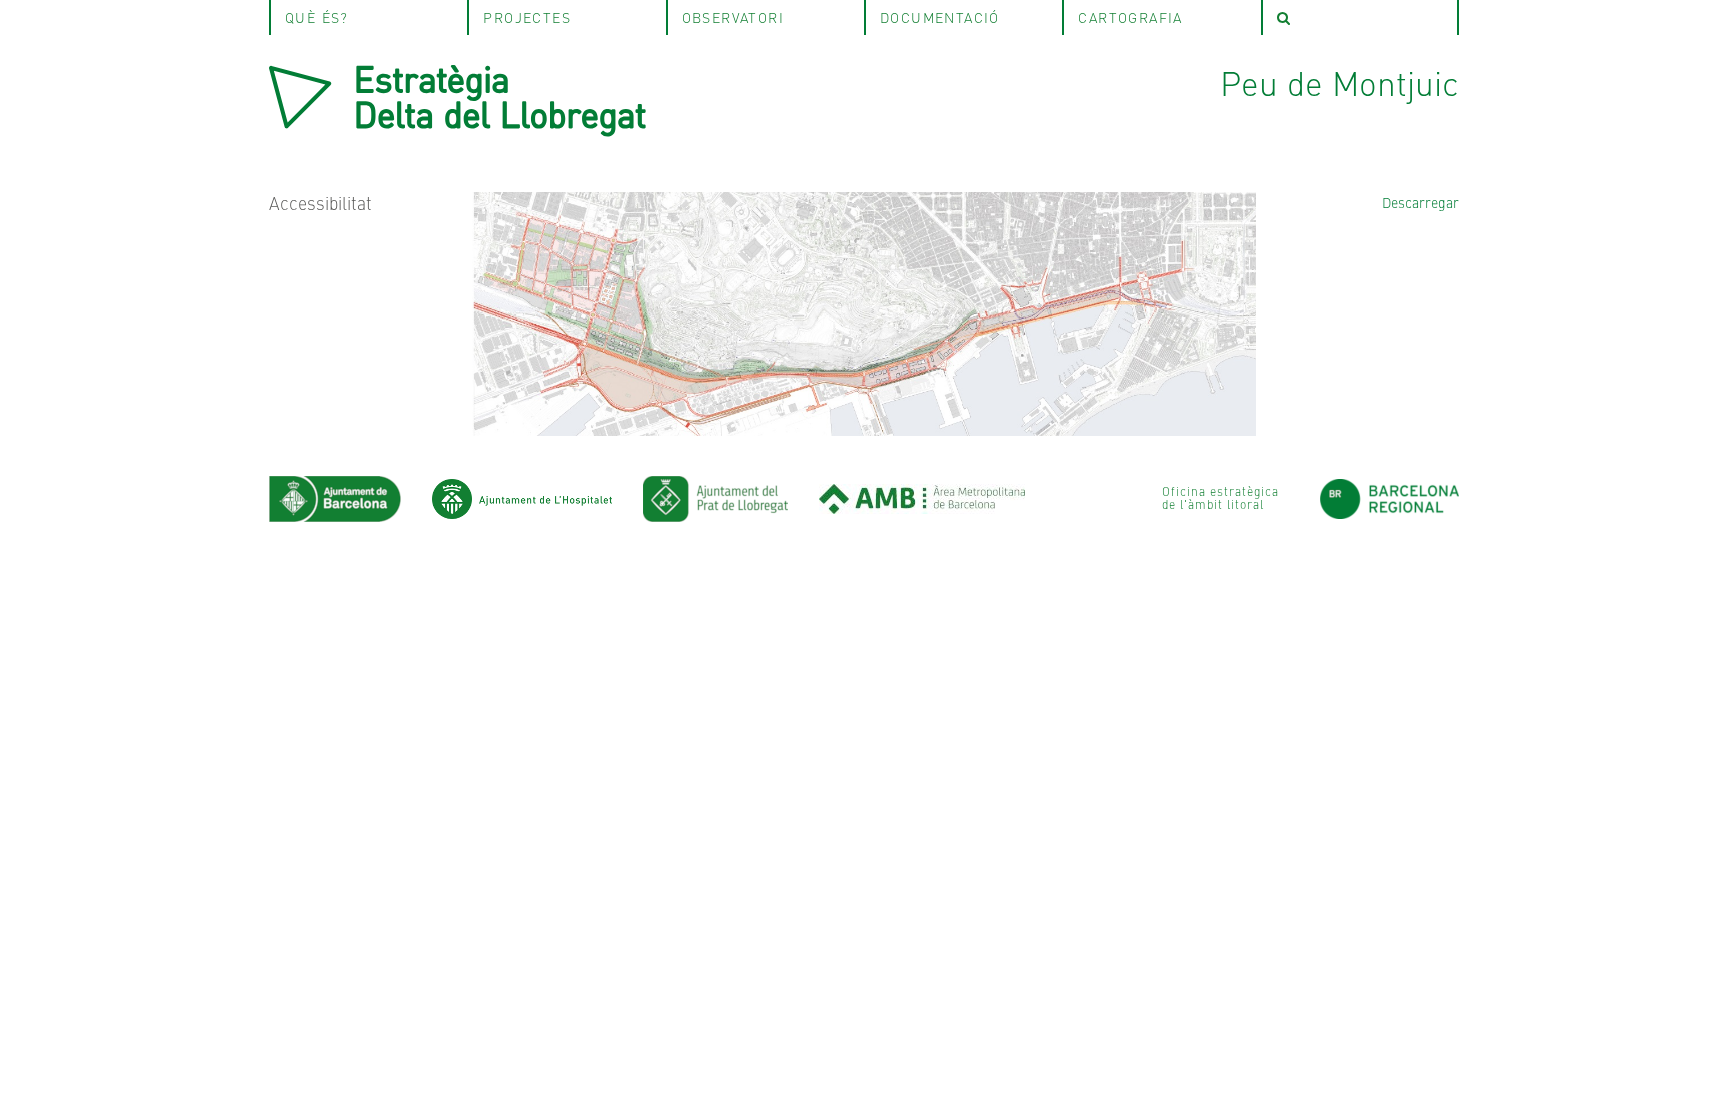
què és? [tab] (317, 17)
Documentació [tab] (940, 17)
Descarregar (1420, 202)
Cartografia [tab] (1130, 17)
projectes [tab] (527, 17)
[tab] (1360, 17)
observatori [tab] (733, 17)
